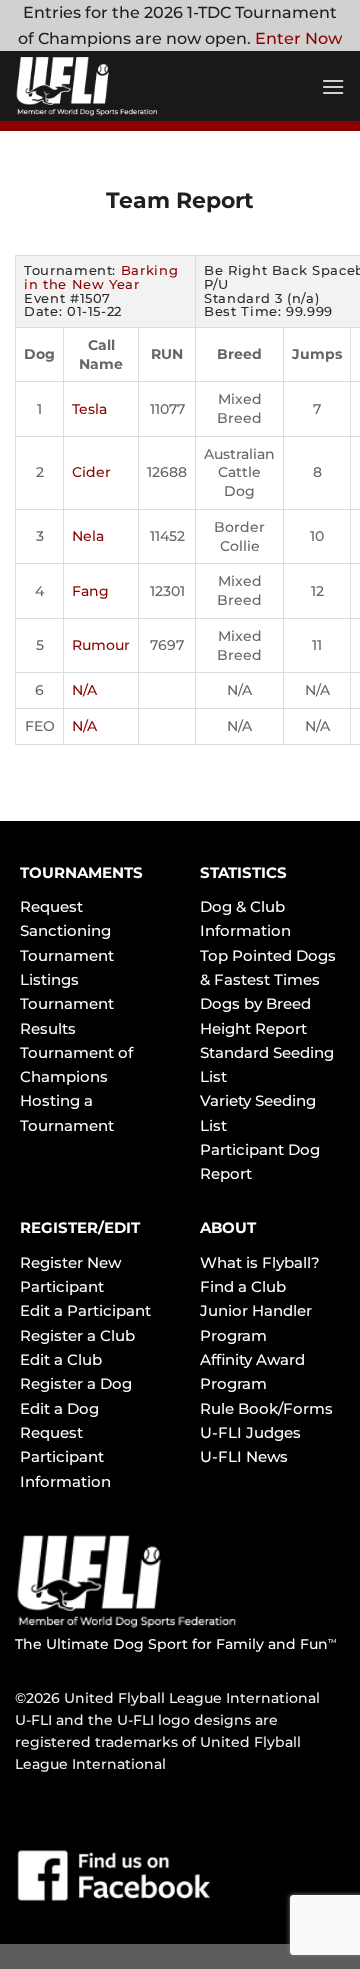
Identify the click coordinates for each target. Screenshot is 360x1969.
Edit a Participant (85, 1310)
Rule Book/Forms (266, 1408)
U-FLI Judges (250, 1432)
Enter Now (298, 38)
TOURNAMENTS (81, 872)
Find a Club (243, 1286)
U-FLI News (244, 1456)
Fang (90, 591)
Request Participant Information (65, 1457)
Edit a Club (61, 1359)
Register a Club (77, 1335)
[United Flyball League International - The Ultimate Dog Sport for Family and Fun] (135, 86)
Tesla (89, 409)
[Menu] (333, 86)
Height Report (253, 1028)
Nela (88, 536)
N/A (84, 690)
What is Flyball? (260, 1262)
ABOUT (228, 1227)
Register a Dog (76, 1383)
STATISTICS (243, 872)
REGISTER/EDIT (80, 1227)
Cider (91, 472)
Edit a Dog (59, 1408)
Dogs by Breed (255, 1003)
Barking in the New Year (101, 277)
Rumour (101, 645)
